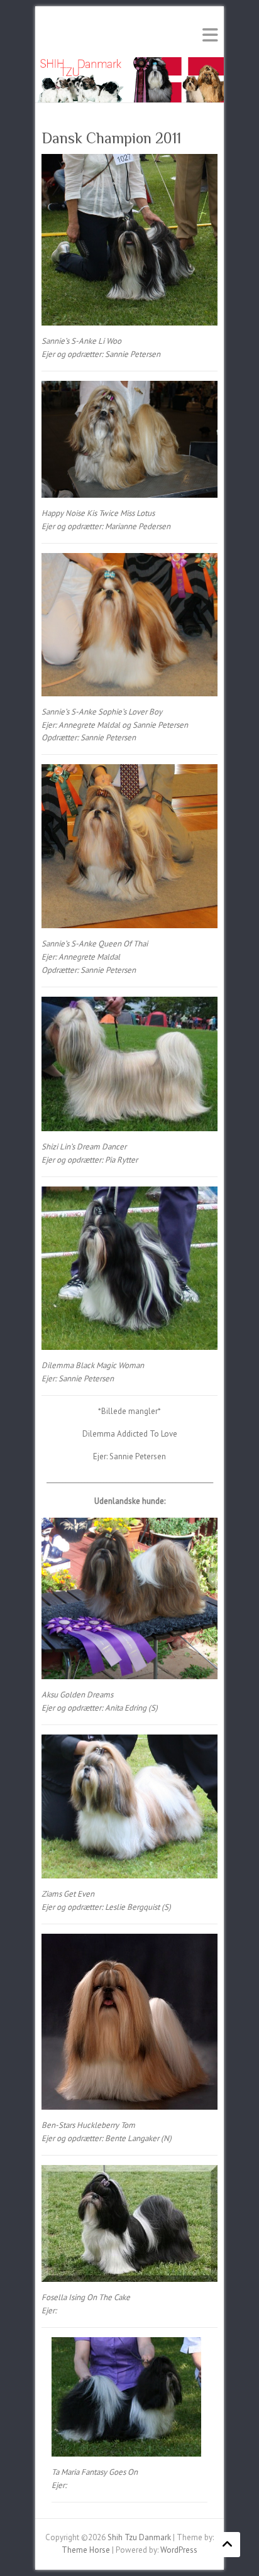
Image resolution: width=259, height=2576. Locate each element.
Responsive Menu (210, 35)
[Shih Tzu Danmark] (129, 63)
